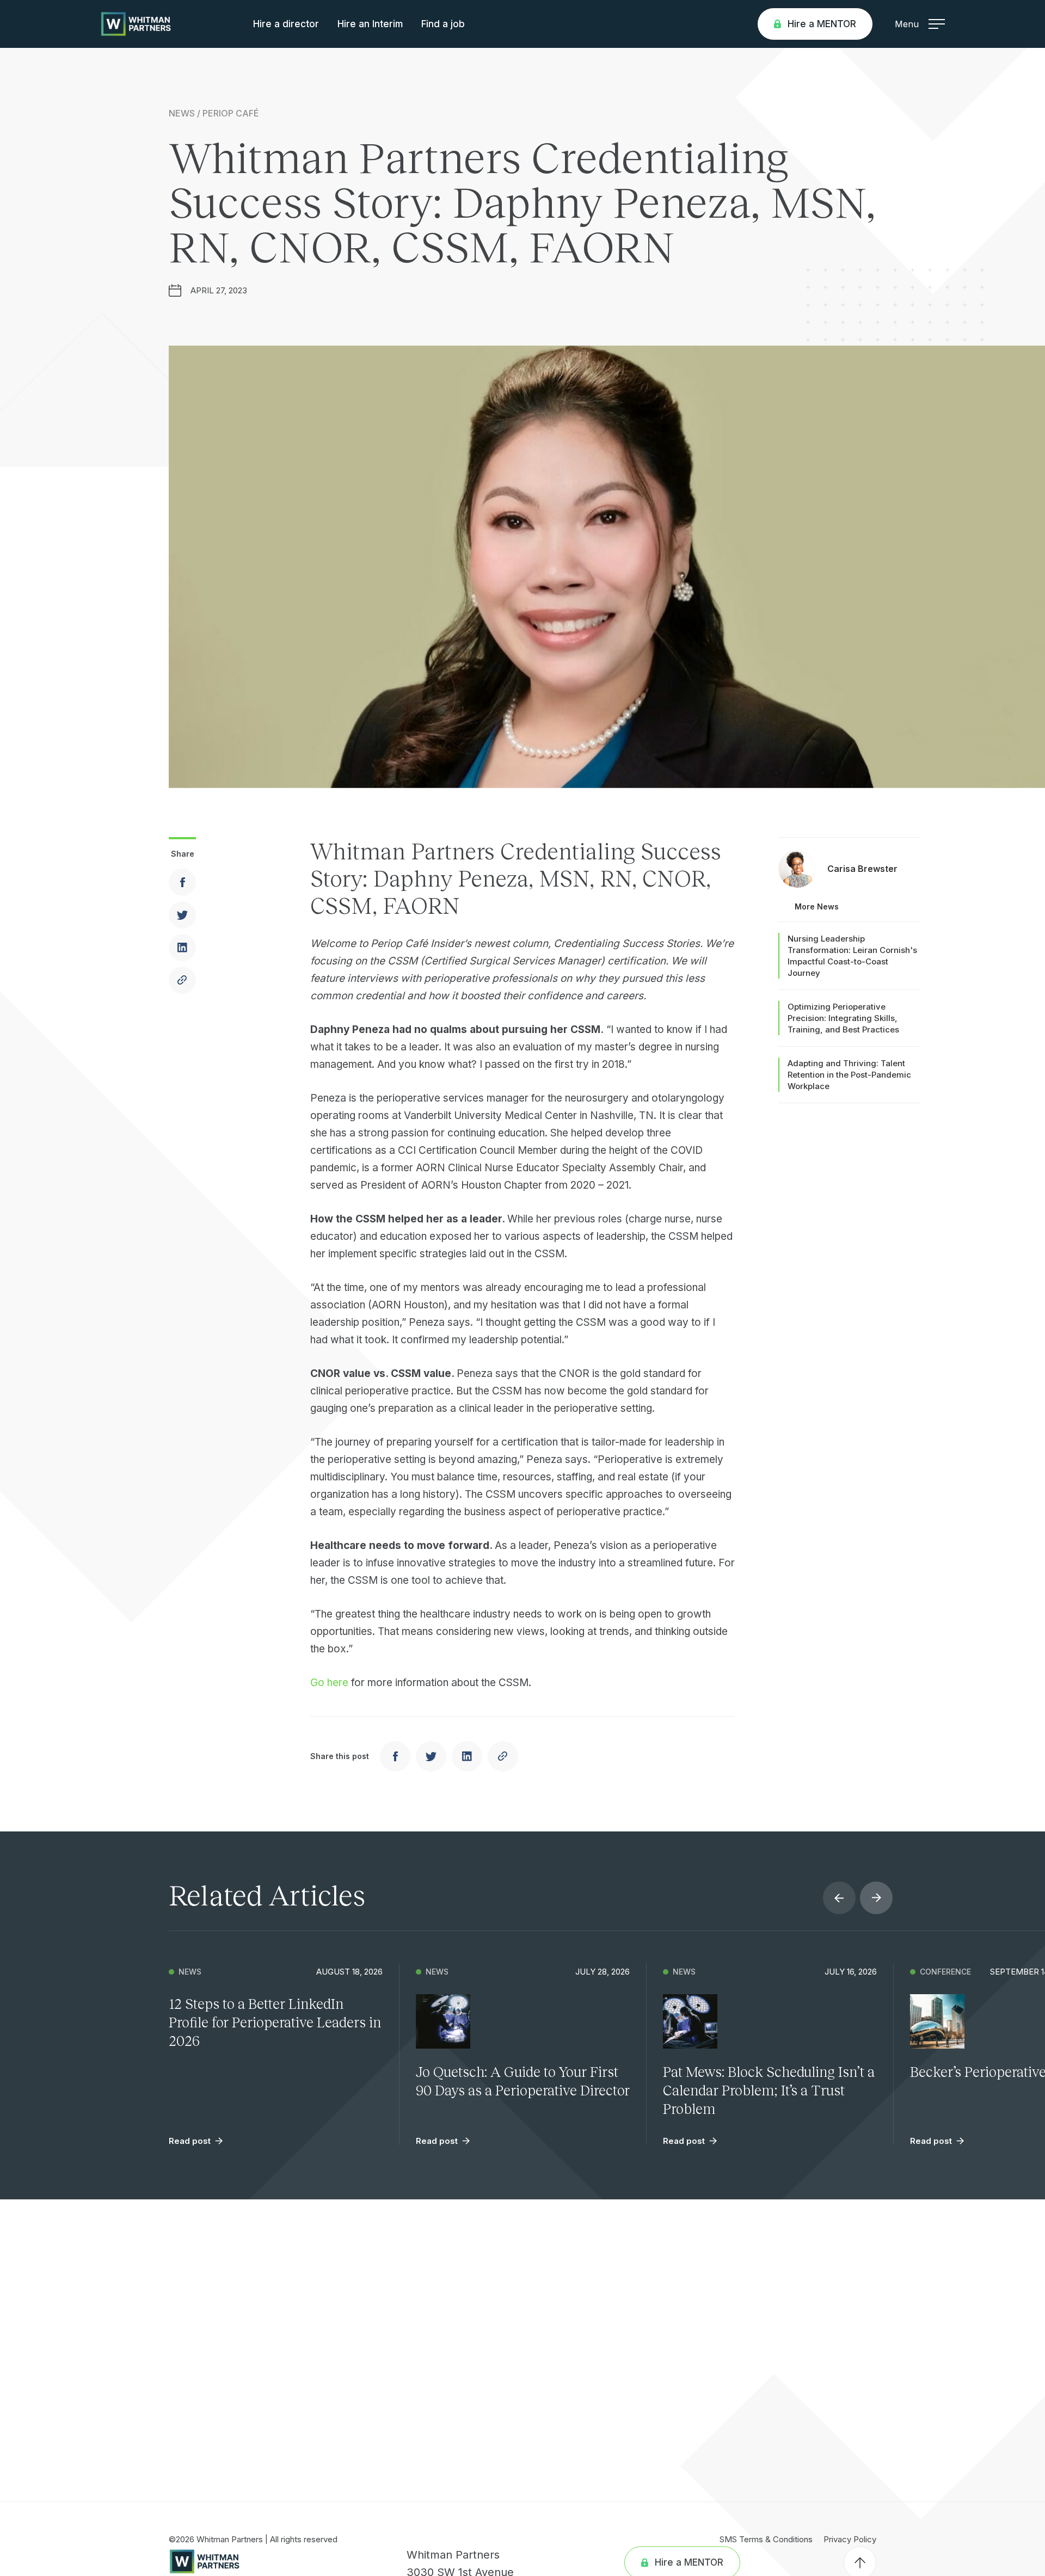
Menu (907, 24)
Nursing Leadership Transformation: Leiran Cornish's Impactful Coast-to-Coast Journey (852, 956)
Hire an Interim (370, 24)
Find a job (443, 24)
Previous (839, 1898)
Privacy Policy (850, 2539)
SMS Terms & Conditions (766, 2539)
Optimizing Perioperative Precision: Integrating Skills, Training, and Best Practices (843, 1018)
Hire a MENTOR (822, 24)
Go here (329, 1683)
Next (876, 1898)
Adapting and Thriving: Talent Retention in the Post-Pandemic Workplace (849, 1075)
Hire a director (286, 24)
